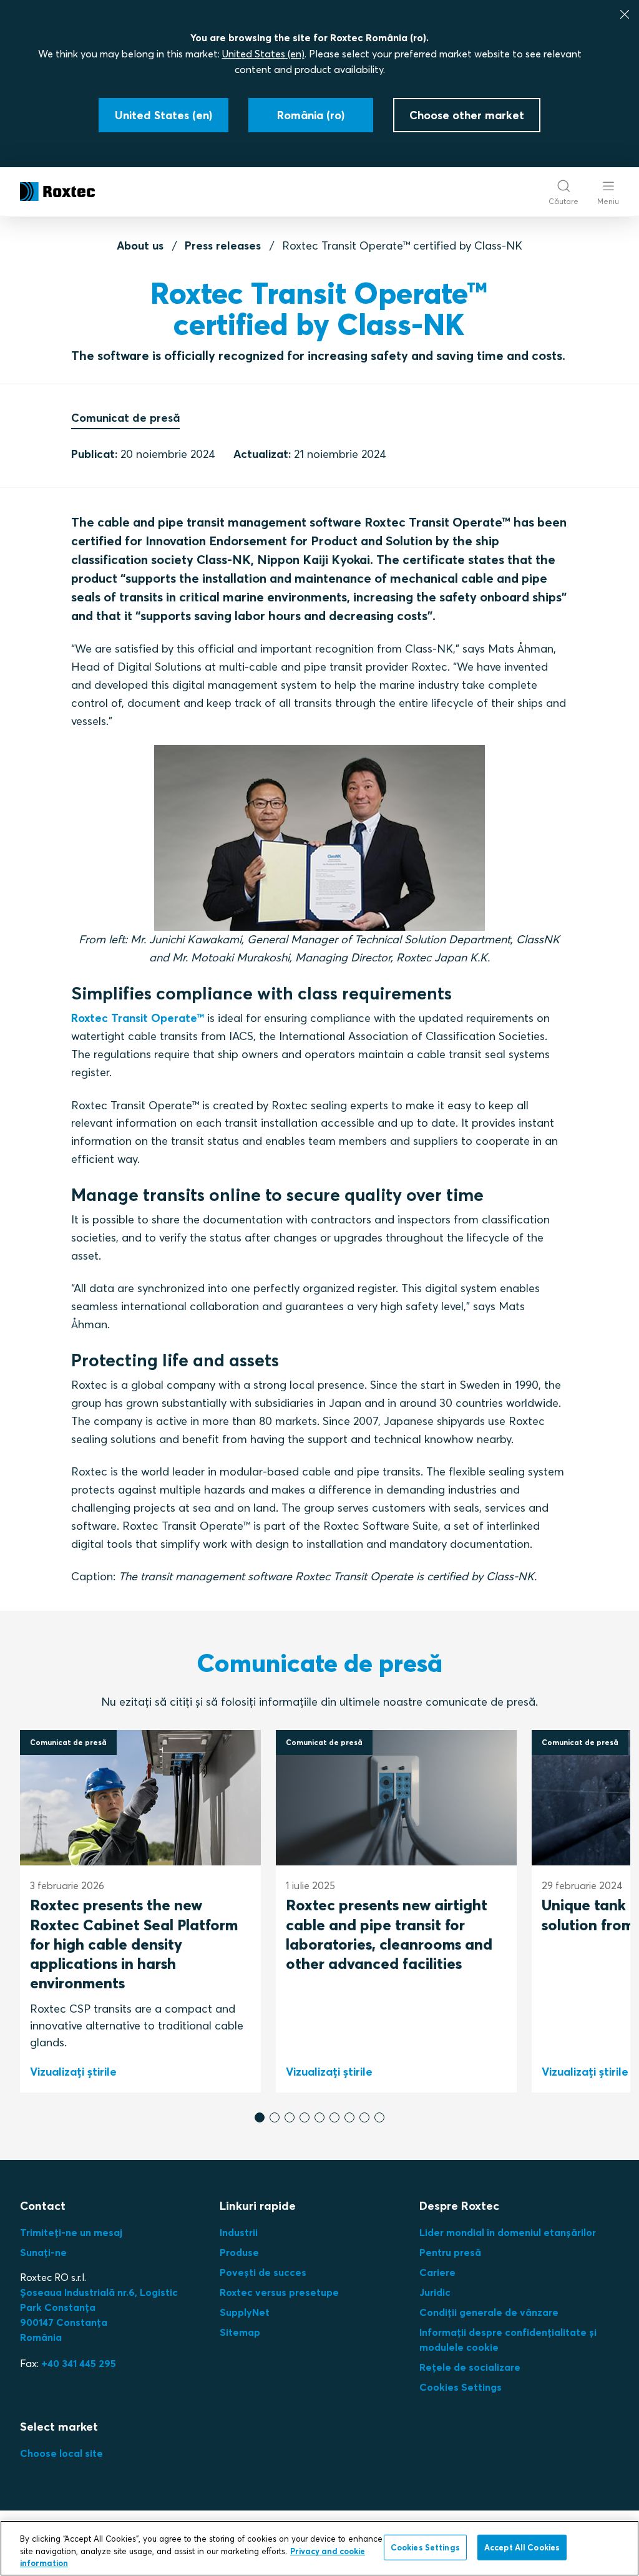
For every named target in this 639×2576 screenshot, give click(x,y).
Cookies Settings (461, 2387)
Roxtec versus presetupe (279, 2292)
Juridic (435, 2292)
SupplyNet (245, 2312)
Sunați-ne (43, 2252)
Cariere (437, 2272)
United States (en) (263, 54)
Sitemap (240, 2332)
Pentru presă (450, 2252)
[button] (260, 2117)
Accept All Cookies (522, 2547)
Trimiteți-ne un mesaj (71, 2232)
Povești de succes (263, 2272)
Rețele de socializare (470, 2367)
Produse (239, 2252)
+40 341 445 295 (79, 2363)
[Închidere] (625, 14)
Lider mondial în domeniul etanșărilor (508, 2232)
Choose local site (61, 2453)
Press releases (223, 245)
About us (140, 245)
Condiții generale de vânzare (489, 2312)
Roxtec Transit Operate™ (138, 1018)
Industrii (239, 2232)
